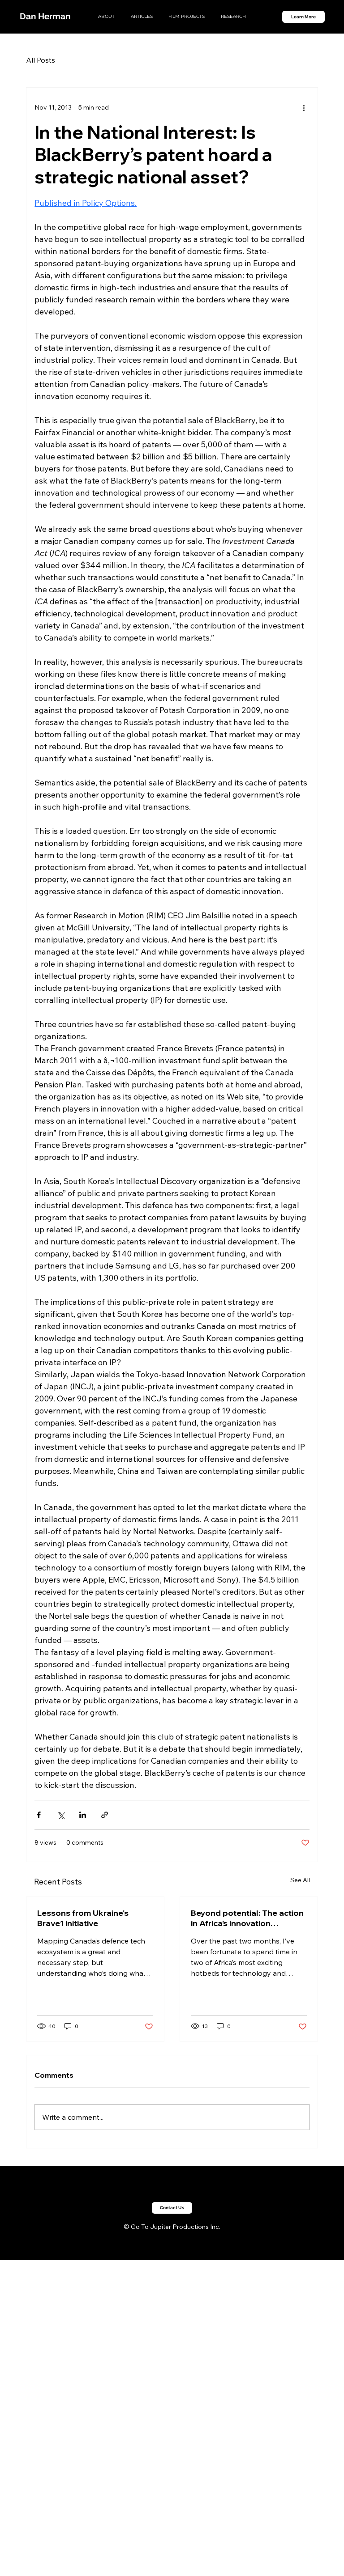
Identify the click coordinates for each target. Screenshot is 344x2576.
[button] (172, 2208)
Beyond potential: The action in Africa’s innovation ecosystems (247, 1918)
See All (300, 1880)
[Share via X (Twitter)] (61, 1815)
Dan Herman (45, 16)
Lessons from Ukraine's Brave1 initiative (83, 1918)
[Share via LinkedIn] (83, 1815)
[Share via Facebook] (39, 1815)
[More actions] (304, 107)
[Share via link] (105, 1815)
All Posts (41, 60)
